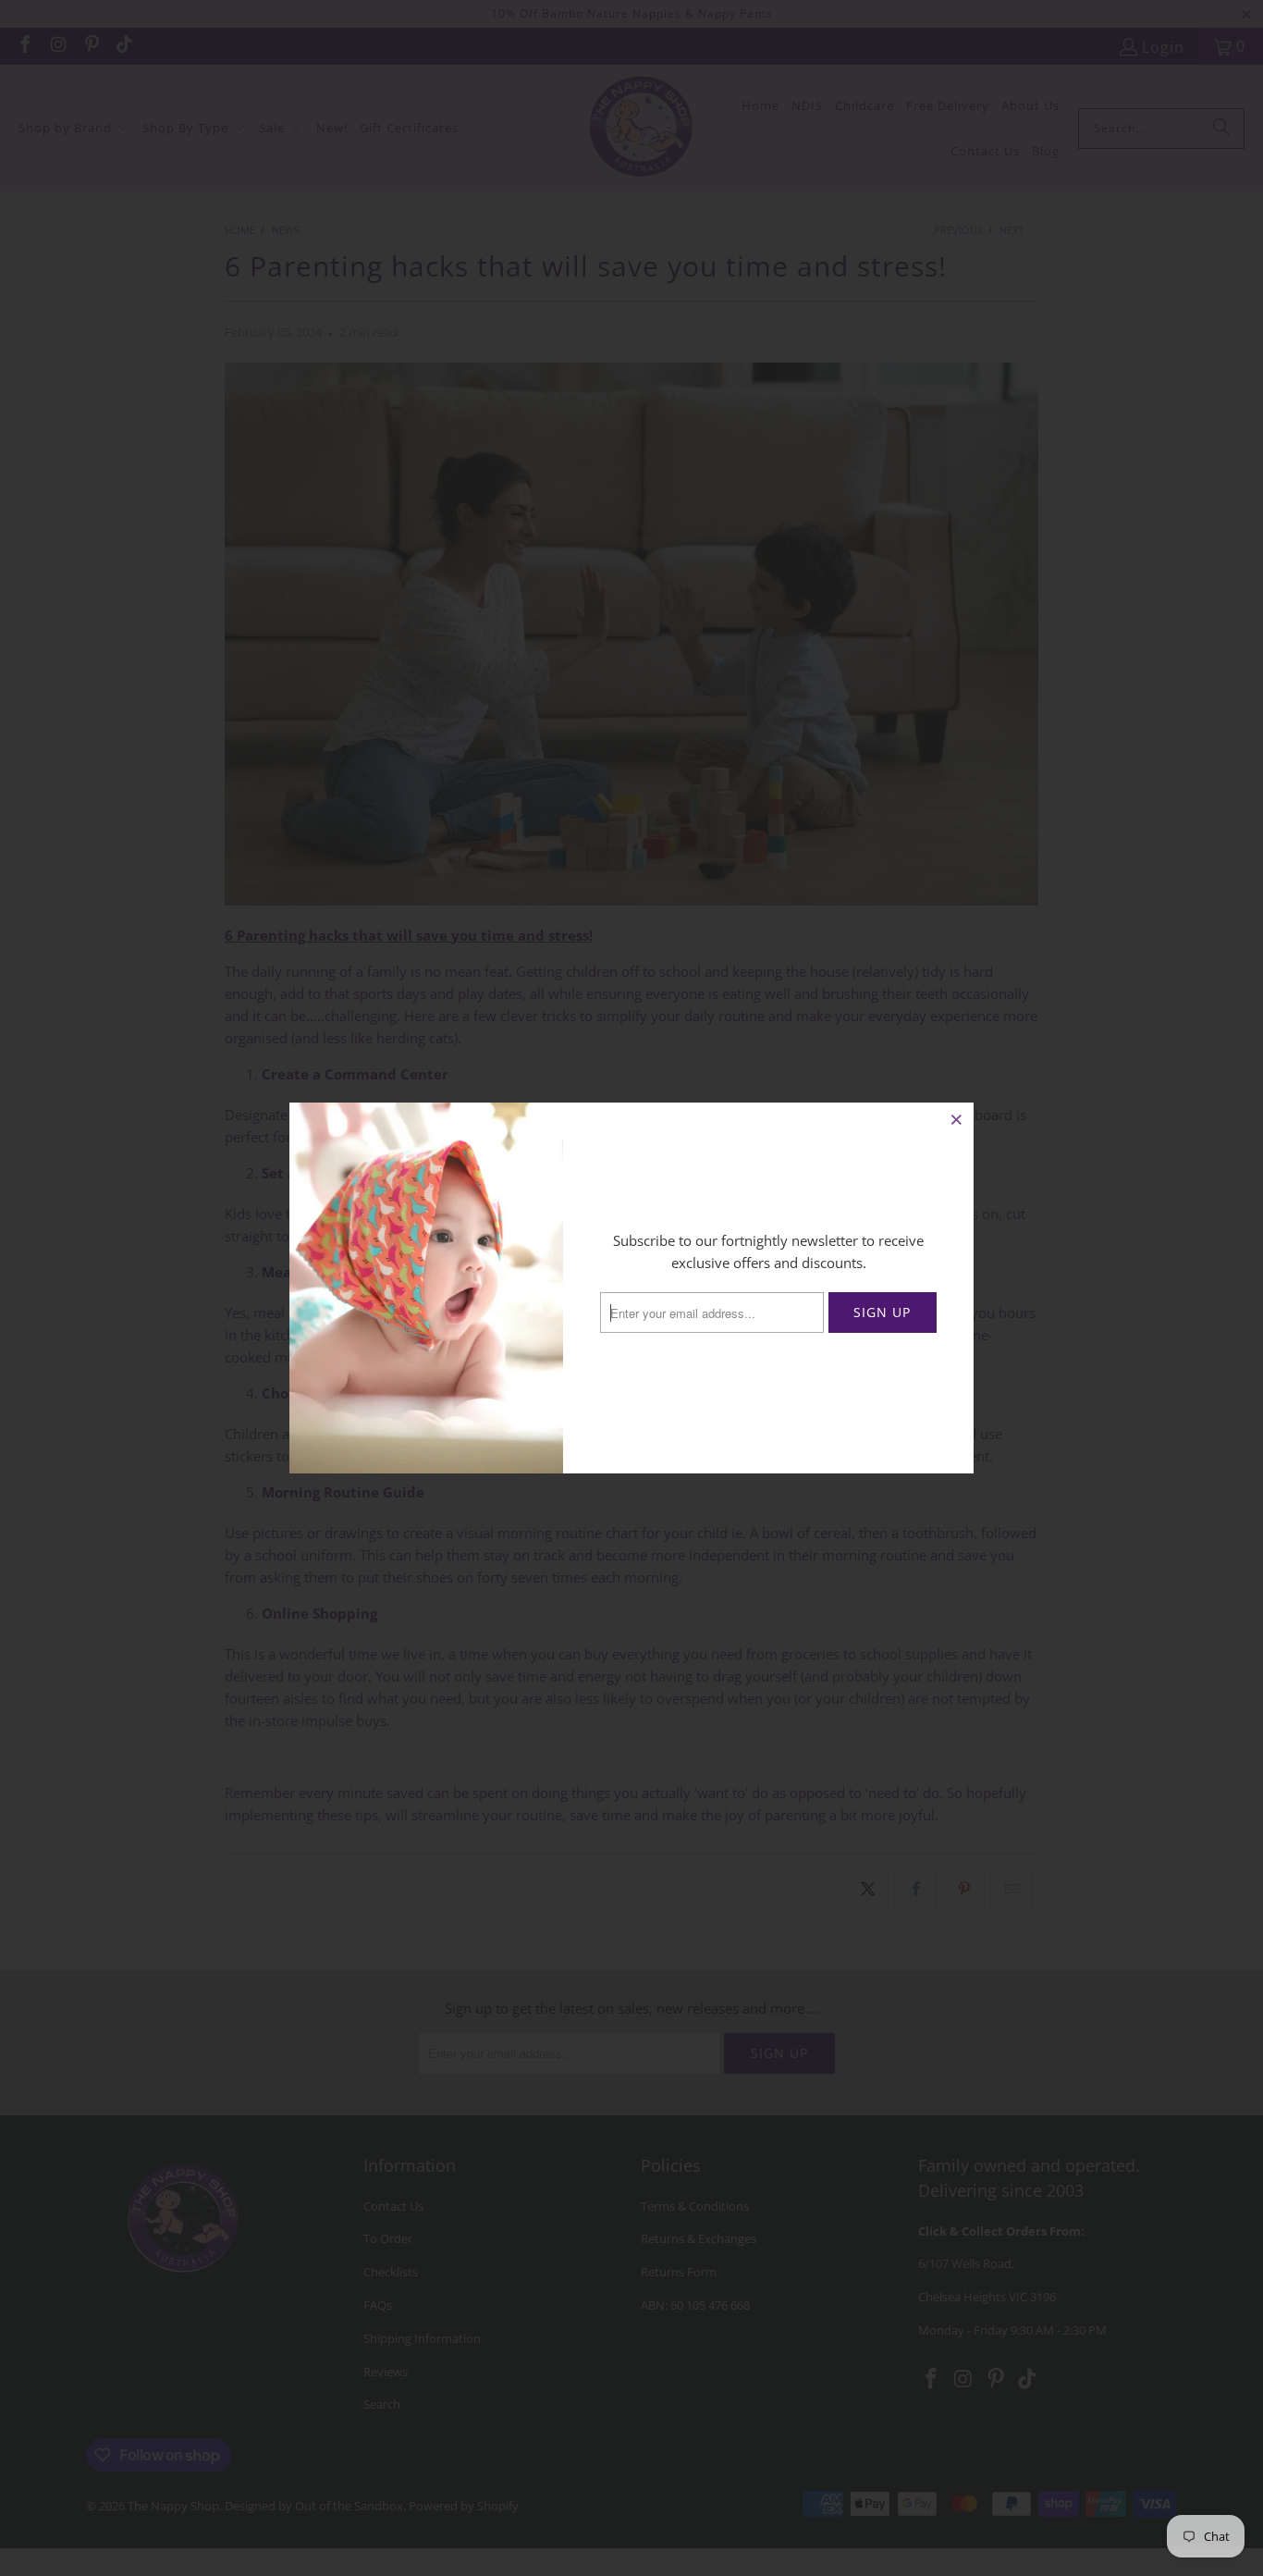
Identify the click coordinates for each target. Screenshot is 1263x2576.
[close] (957, 1119)
